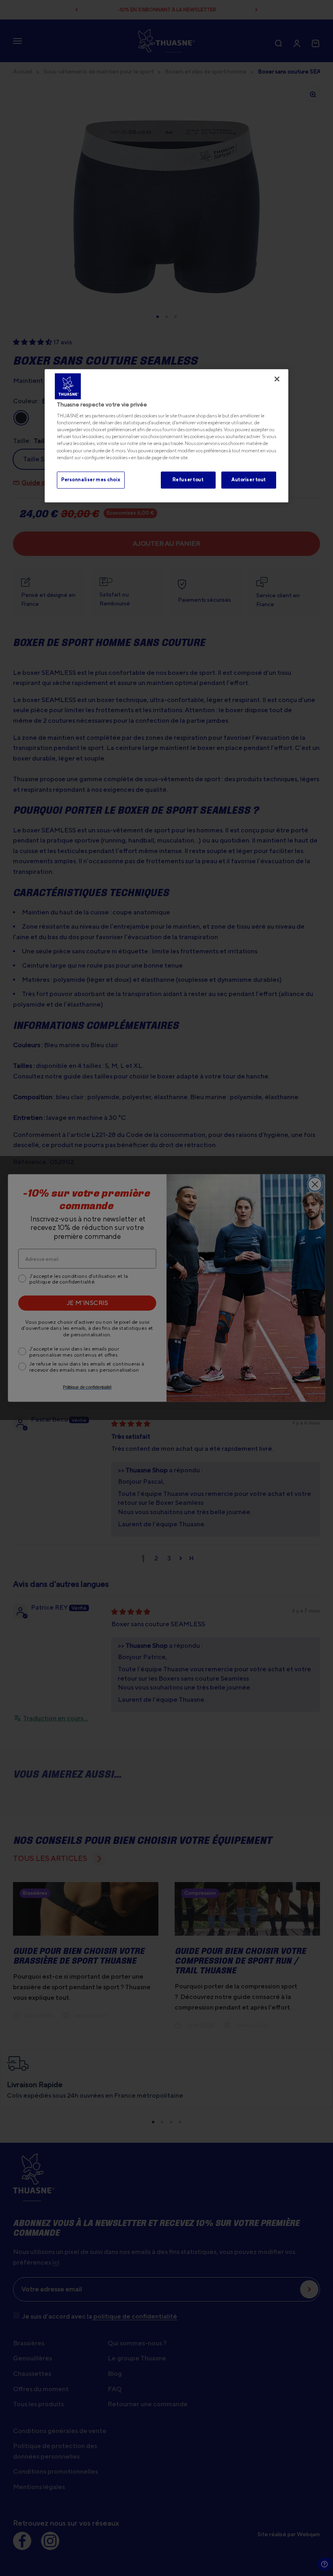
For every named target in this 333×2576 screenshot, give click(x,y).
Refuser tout (188, 480)
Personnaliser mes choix (91, 480)
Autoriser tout (249, 480)
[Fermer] (277, 379)
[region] (166, 436)
